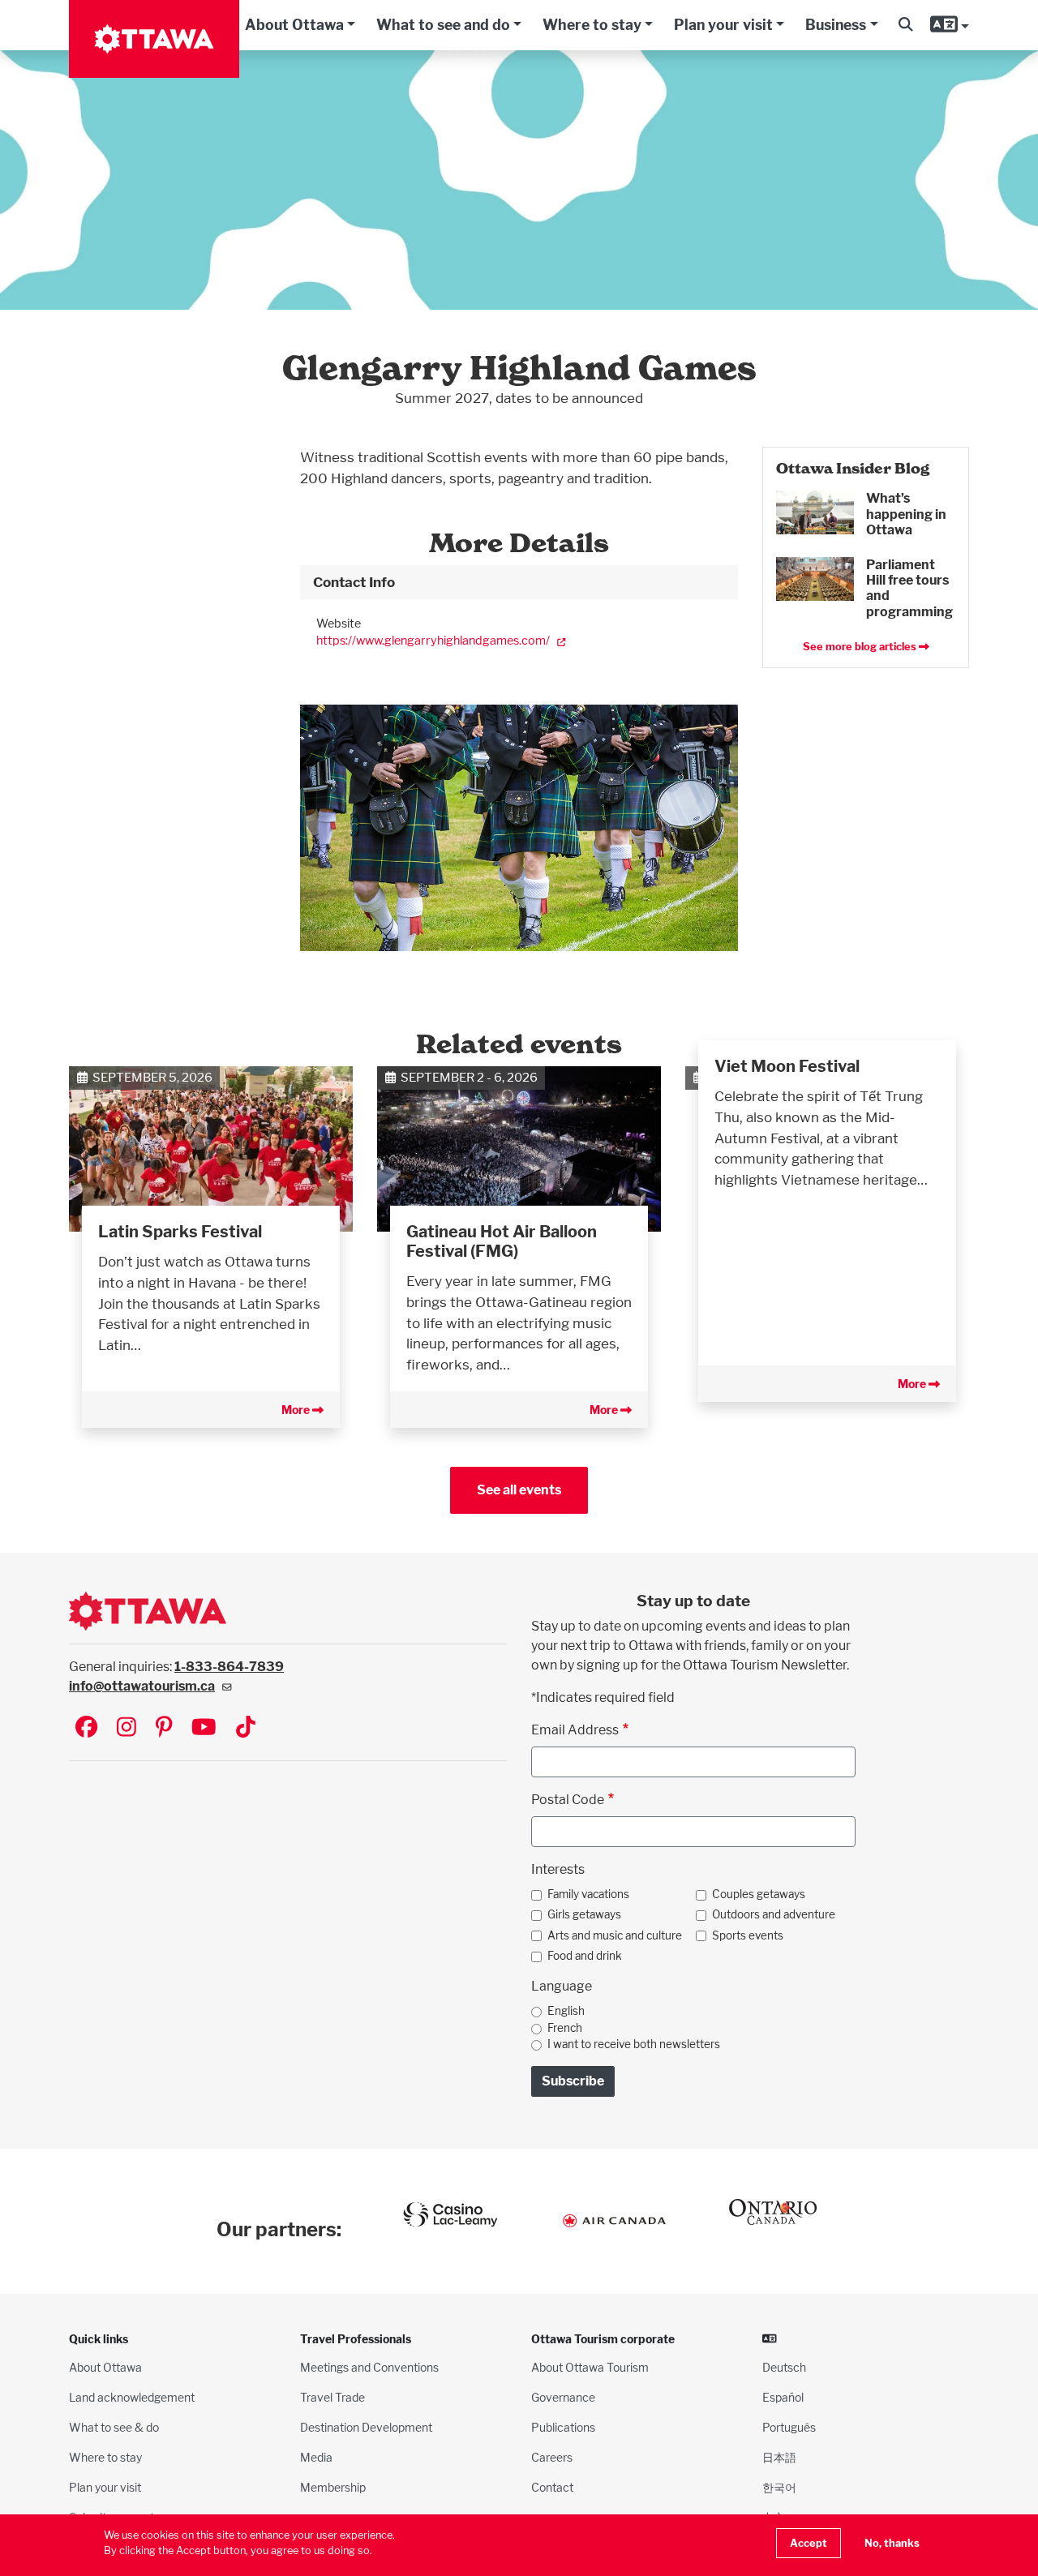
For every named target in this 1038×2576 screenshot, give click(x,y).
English (566, 2011)
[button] (905, 25)
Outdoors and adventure (774, 1914)
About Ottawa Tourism (590, 2367)
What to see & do (114, 2427)
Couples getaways (759, 1894)
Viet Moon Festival (787, 1066)
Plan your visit (723, 25)
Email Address (575, 1730)
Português (789, 2427)
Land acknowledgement (132, 2397)
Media (316, 2457)
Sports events (748, 1935)
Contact (552, 2487)
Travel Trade (332, 2397)
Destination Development (366, 2427)
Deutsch (784, 2367)
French (565, 2028)
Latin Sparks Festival (180, 1232)
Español (783, 2397)
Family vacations (588, 1894)
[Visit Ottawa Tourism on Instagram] (127, 1728)
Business (836, 25)
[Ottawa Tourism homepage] (154, 39)
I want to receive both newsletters (634, 2044)
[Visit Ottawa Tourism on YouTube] (204, 1728)
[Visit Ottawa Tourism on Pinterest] (164, 1728)
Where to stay (592, 25)
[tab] (519, 582)
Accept (809, 2543)
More (297, 1410)
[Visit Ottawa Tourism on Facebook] (86, 1728)
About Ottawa (294, 25)
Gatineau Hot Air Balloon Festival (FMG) (502, 1241)
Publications (563, 2427)
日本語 (779, 2457)
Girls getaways (584, 1914)
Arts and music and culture (615, 1935)
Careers (552, 2457)
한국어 (779, 2487)
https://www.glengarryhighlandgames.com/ (433, 640)
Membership (333, 2487)
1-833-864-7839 (229, 1667)
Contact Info (354, 582)
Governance (563, 2397)
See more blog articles (861, 647)
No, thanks (892, 2543)
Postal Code (568, 1800)
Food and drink (585, 1956)
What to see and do (443, 25)
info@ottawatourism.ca (142, 1686)
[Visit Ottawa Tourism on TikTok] (246, 1728)
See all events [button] (519, 1490)
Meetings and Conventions (369, 2367)
